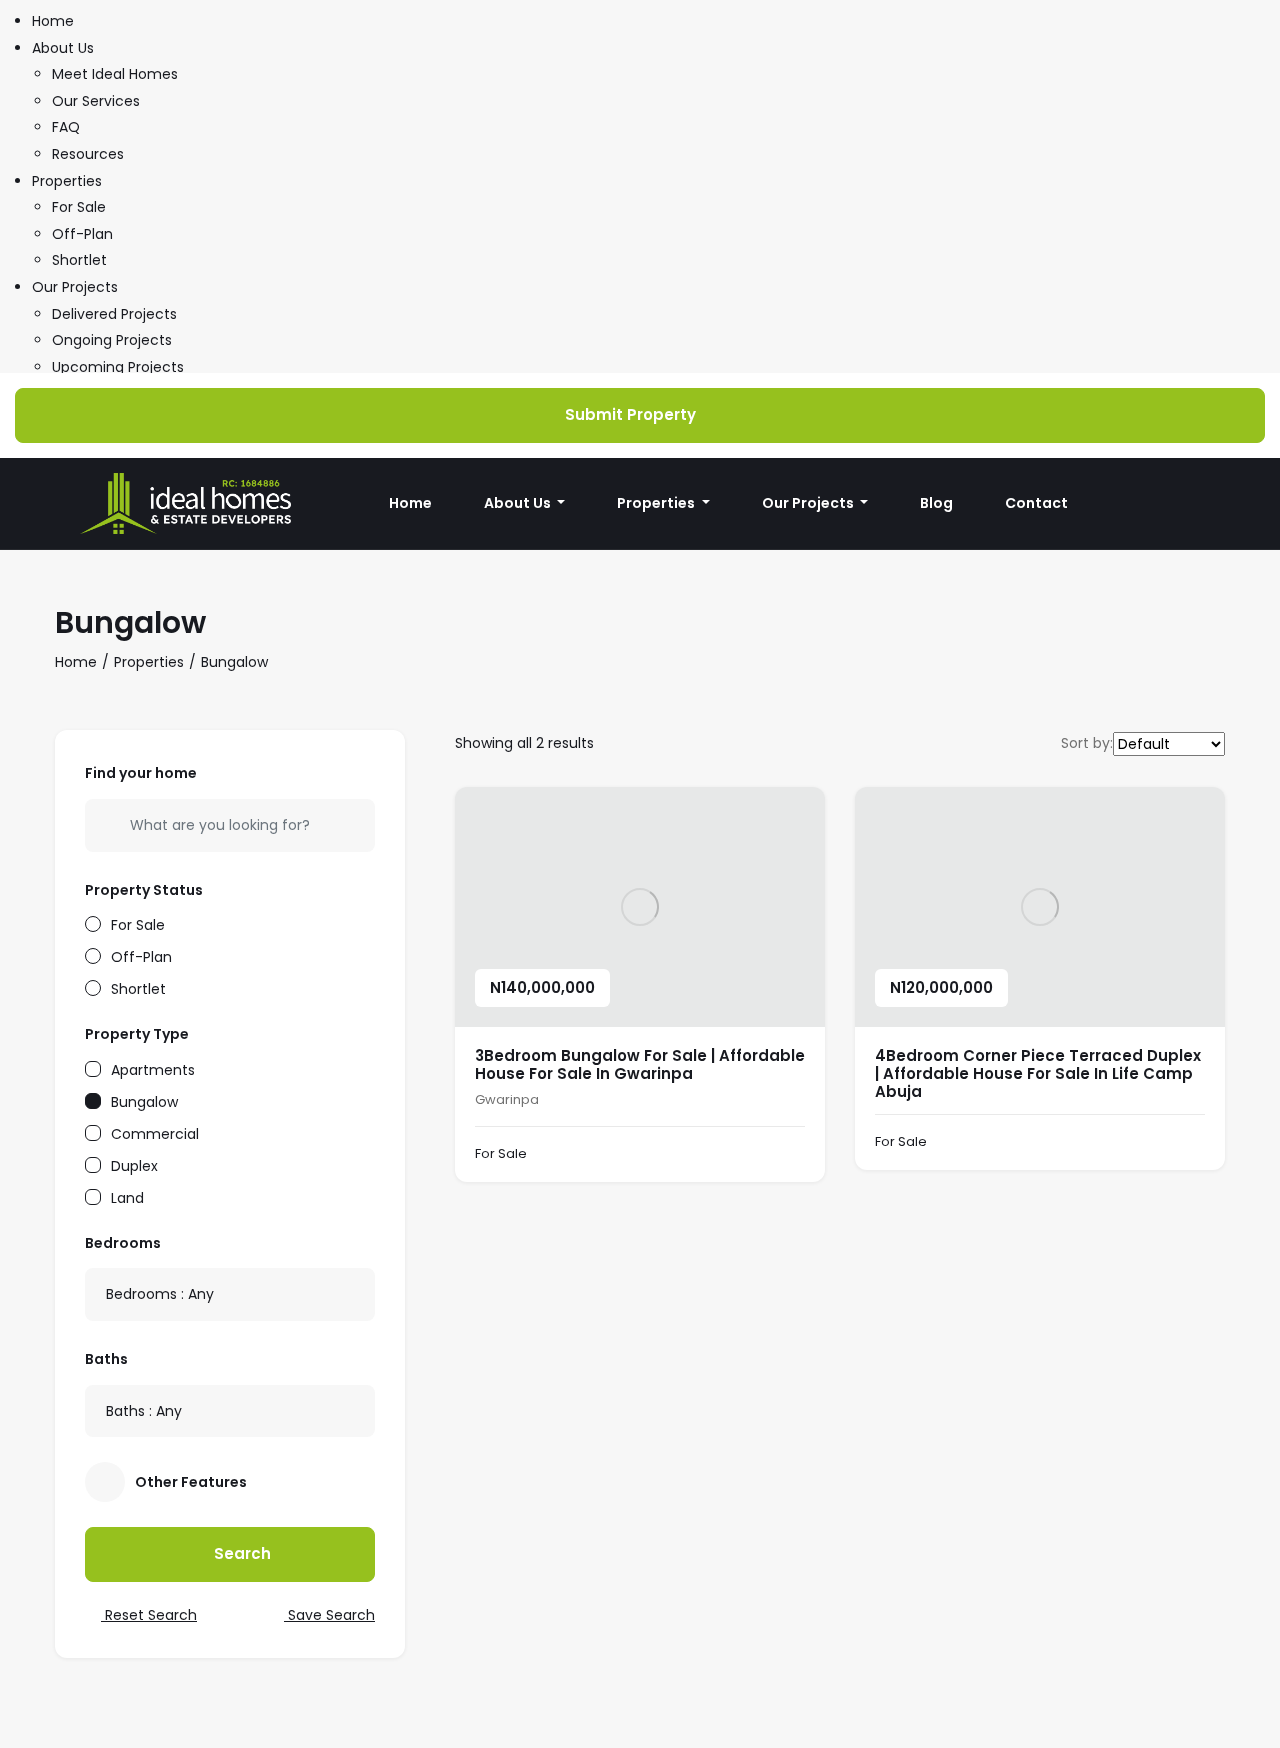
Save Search (329, 1615)
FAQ (66, 127)
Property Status (144, 890)
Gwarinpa (507, 1099)
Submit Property (630, 414)
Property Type (137, 1034)
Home (53, 21)
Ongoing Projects (112, 340)
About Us (63, 48)
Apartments (153, 1068)
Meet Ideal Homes (115, 74)
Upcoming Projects (118, 367)
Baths (106, 1359)
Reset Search (149, 1615)
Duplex (134, 1164)
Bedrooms (123, 1243)
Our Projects (75, 287)
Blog (936, 503)
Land (127, 1196)
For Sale (79, 207)
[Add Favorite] (748, 1154)
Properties (67, 181)
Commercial (155, 1132)
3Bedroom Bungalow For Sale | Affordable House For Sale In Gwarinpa (640, 1064)
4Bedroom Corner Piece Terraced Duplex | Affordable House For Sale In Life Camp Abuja (1038, 1073)
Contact (1036, 503)
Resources (88, 154)
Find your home (141, 773)
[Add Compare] (787, 1154)
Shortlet (79, 260)
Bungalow (144, 1100)
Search (240, 1553)
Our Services (96, 101)
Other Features (191, 1482)
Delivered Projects (114, 314)
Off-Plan (82, 234)
